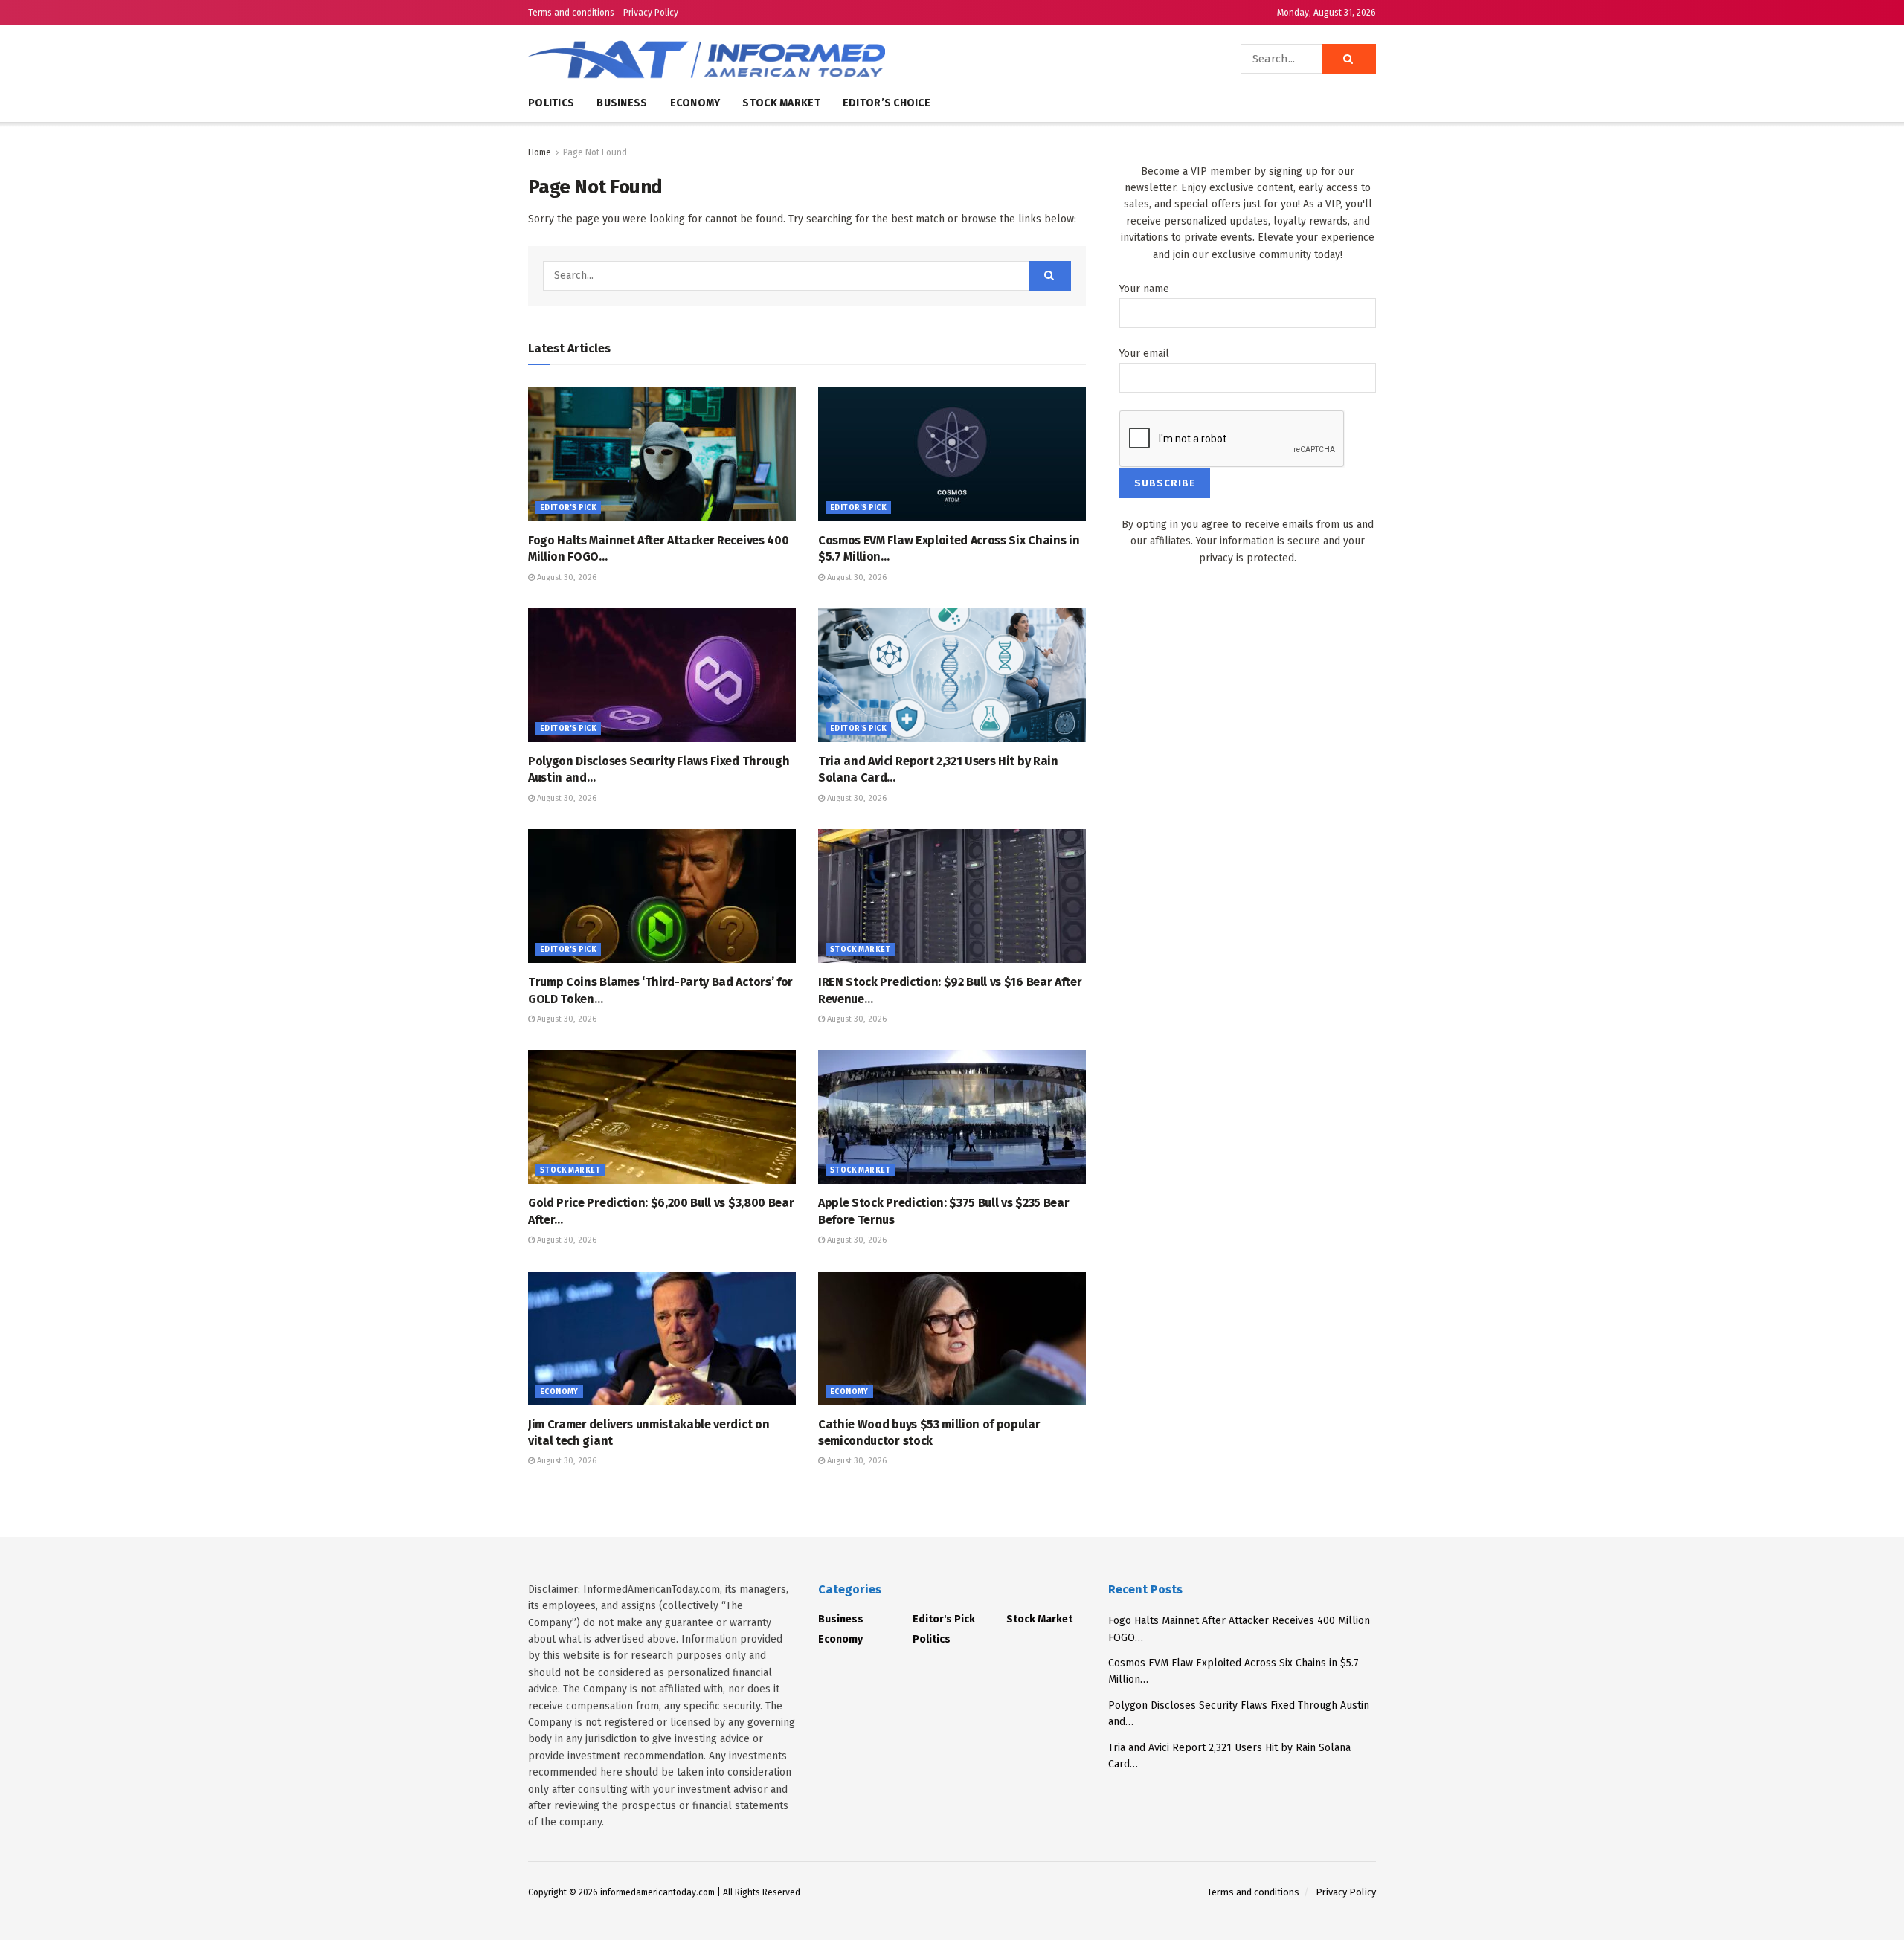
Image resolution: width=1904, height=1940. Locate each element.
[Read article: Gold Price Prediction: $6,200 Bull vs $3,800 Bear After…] (662, 1117)
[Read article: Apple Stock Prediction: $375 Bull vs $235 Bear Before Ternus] (952, 1117)
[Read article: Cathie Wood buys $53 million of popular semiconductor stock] (952, 1338)
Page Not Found (595, 152)
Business (622, 103)
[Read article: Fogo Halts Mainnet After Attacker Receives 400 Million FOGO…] (662, 454)
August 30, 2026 (566, 577)
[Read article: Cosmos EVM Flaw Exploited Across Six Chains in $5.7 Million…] (952, 454)
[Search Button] (1349, 59)
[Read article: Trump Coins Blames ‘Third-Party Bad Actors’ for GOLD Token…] (662, 896)
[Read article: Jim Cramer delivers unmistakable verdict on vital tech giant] (662, 1338)
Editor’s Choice (887, 103)
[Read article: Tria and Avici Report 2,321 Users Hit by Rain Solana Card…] (952, 675)
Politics (551, 103)
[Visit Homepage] (751, 59)
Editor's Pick (568, 508)
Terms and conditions (571, 13)
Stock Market (781, 103)
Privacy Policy (651, 13)
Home (540, 152)
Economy (695, 103)
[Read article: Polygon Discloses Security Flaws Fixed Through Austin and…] (662, 675)
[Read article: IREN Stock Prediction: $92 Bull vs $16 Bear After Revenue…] (952, 896)
